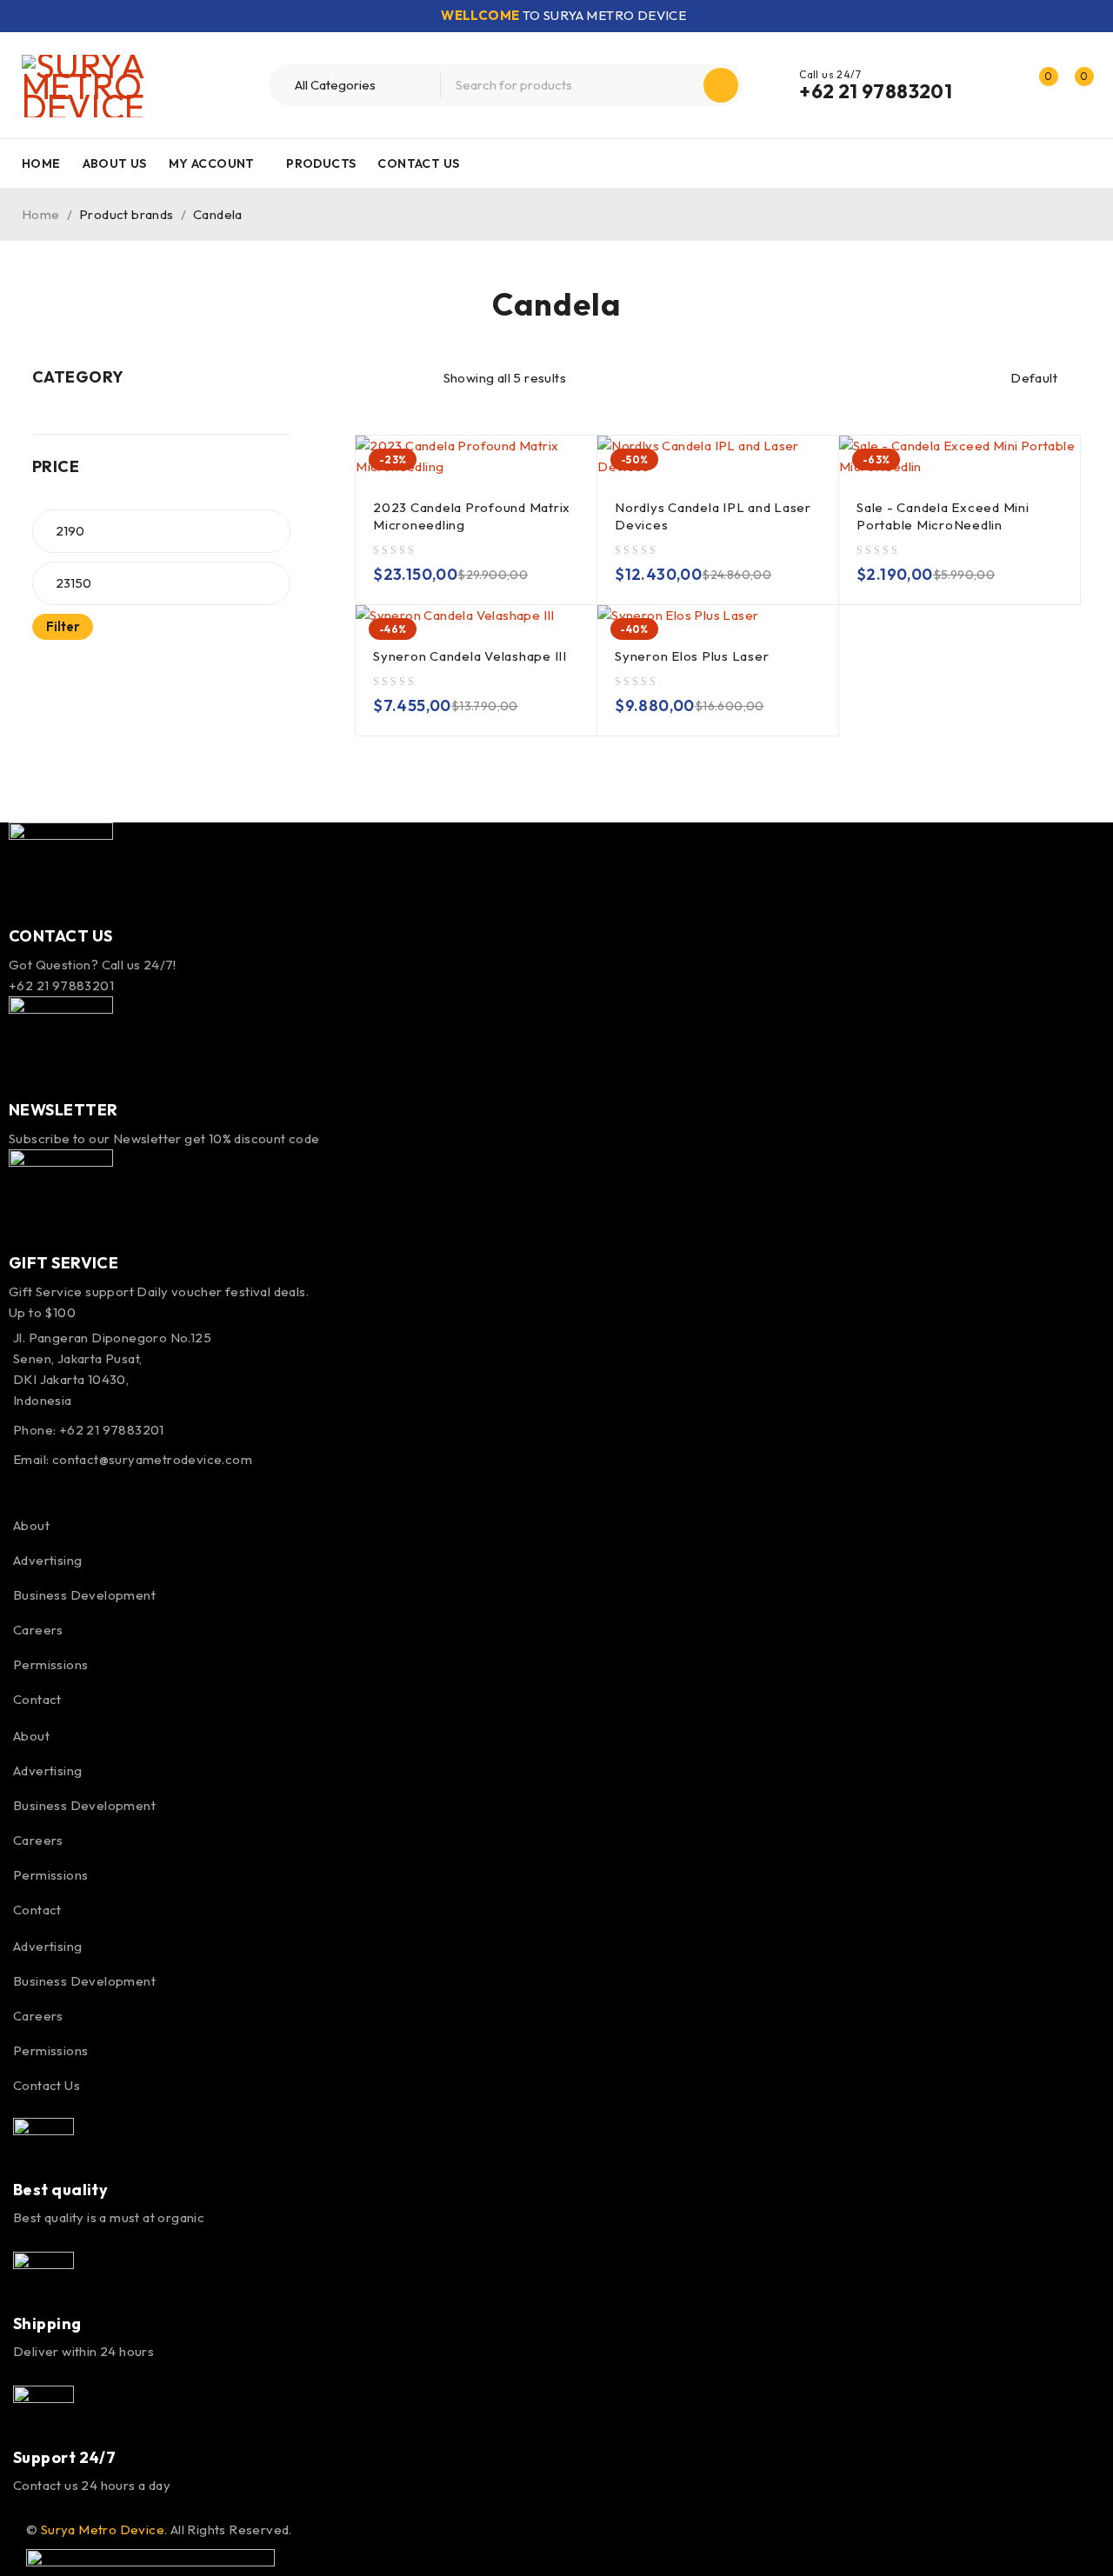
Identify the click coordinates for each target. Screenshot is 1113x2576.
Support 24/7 (64, 2457)
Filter (63, 626)
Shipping (47, 2323)
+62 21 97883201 (876, 91)
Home (41, 214)
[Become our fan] (19, 1489)
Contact (37, 1699)
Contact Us (47, 2085)
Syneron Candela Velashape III (470, 656)
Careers (38, 1630)
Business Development (84, 1595)
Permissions (50, 1664)
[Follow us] (57, 1489)
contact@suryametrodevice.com (152, 1459)
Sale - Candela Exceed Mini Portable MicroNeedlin (943, 516)
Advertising (47, 1560)
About (31, 1525)
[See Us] (95, 1489)
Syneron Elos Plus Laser (692, 656)
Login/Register (1002, 85)
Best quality (60, 2190)
